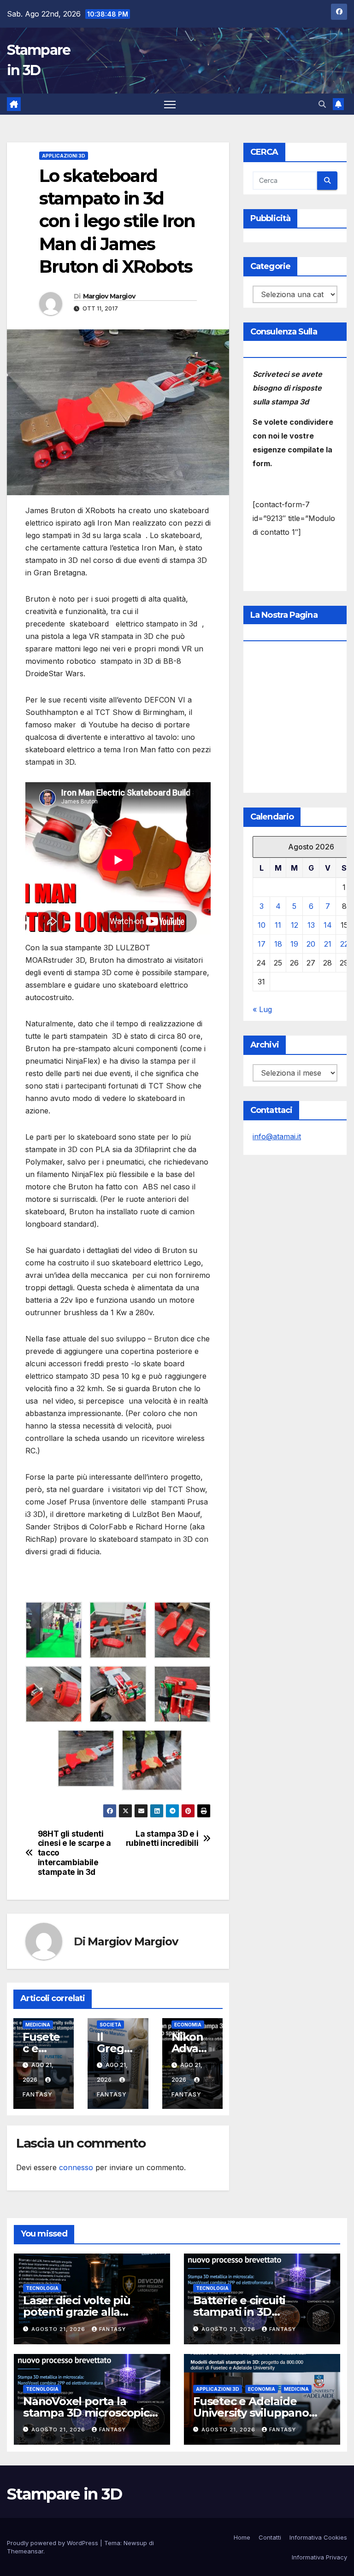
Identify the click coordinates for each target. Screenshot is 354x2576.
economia (188, 2025)
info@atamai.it (277, 1136)
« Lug (262, 1009)
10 (262, 925)
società (110, 2025)
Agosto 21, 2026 (59, 2329)
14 (328, 925)
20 (311, 944)
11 (278, 925)
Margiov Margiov (109, 296)
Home (242, 2537)
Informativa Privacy (319, 2557)
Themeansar (25, 2551)
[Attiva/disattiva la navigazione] (170, 104)
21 (328, 944)
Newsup (135, 2543)
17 (262, 944)
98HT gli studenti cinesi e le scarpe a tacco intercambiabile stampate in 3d (74, 1853)
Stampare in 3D (64, 2494)
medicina (38, 2025)
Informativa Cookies (318, 2537)
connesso (76, 2167)
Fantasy (112, 2329)
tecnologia (42, 2288)
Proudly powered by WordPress (53, 2543)
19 (294, 944)
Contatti (270, 2537)
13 (311, 925)
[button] (322, 104)
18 (278, 944)
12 (295, 925)
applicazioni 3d (64, 156)
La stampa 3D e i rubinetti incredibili (162, 1839)
